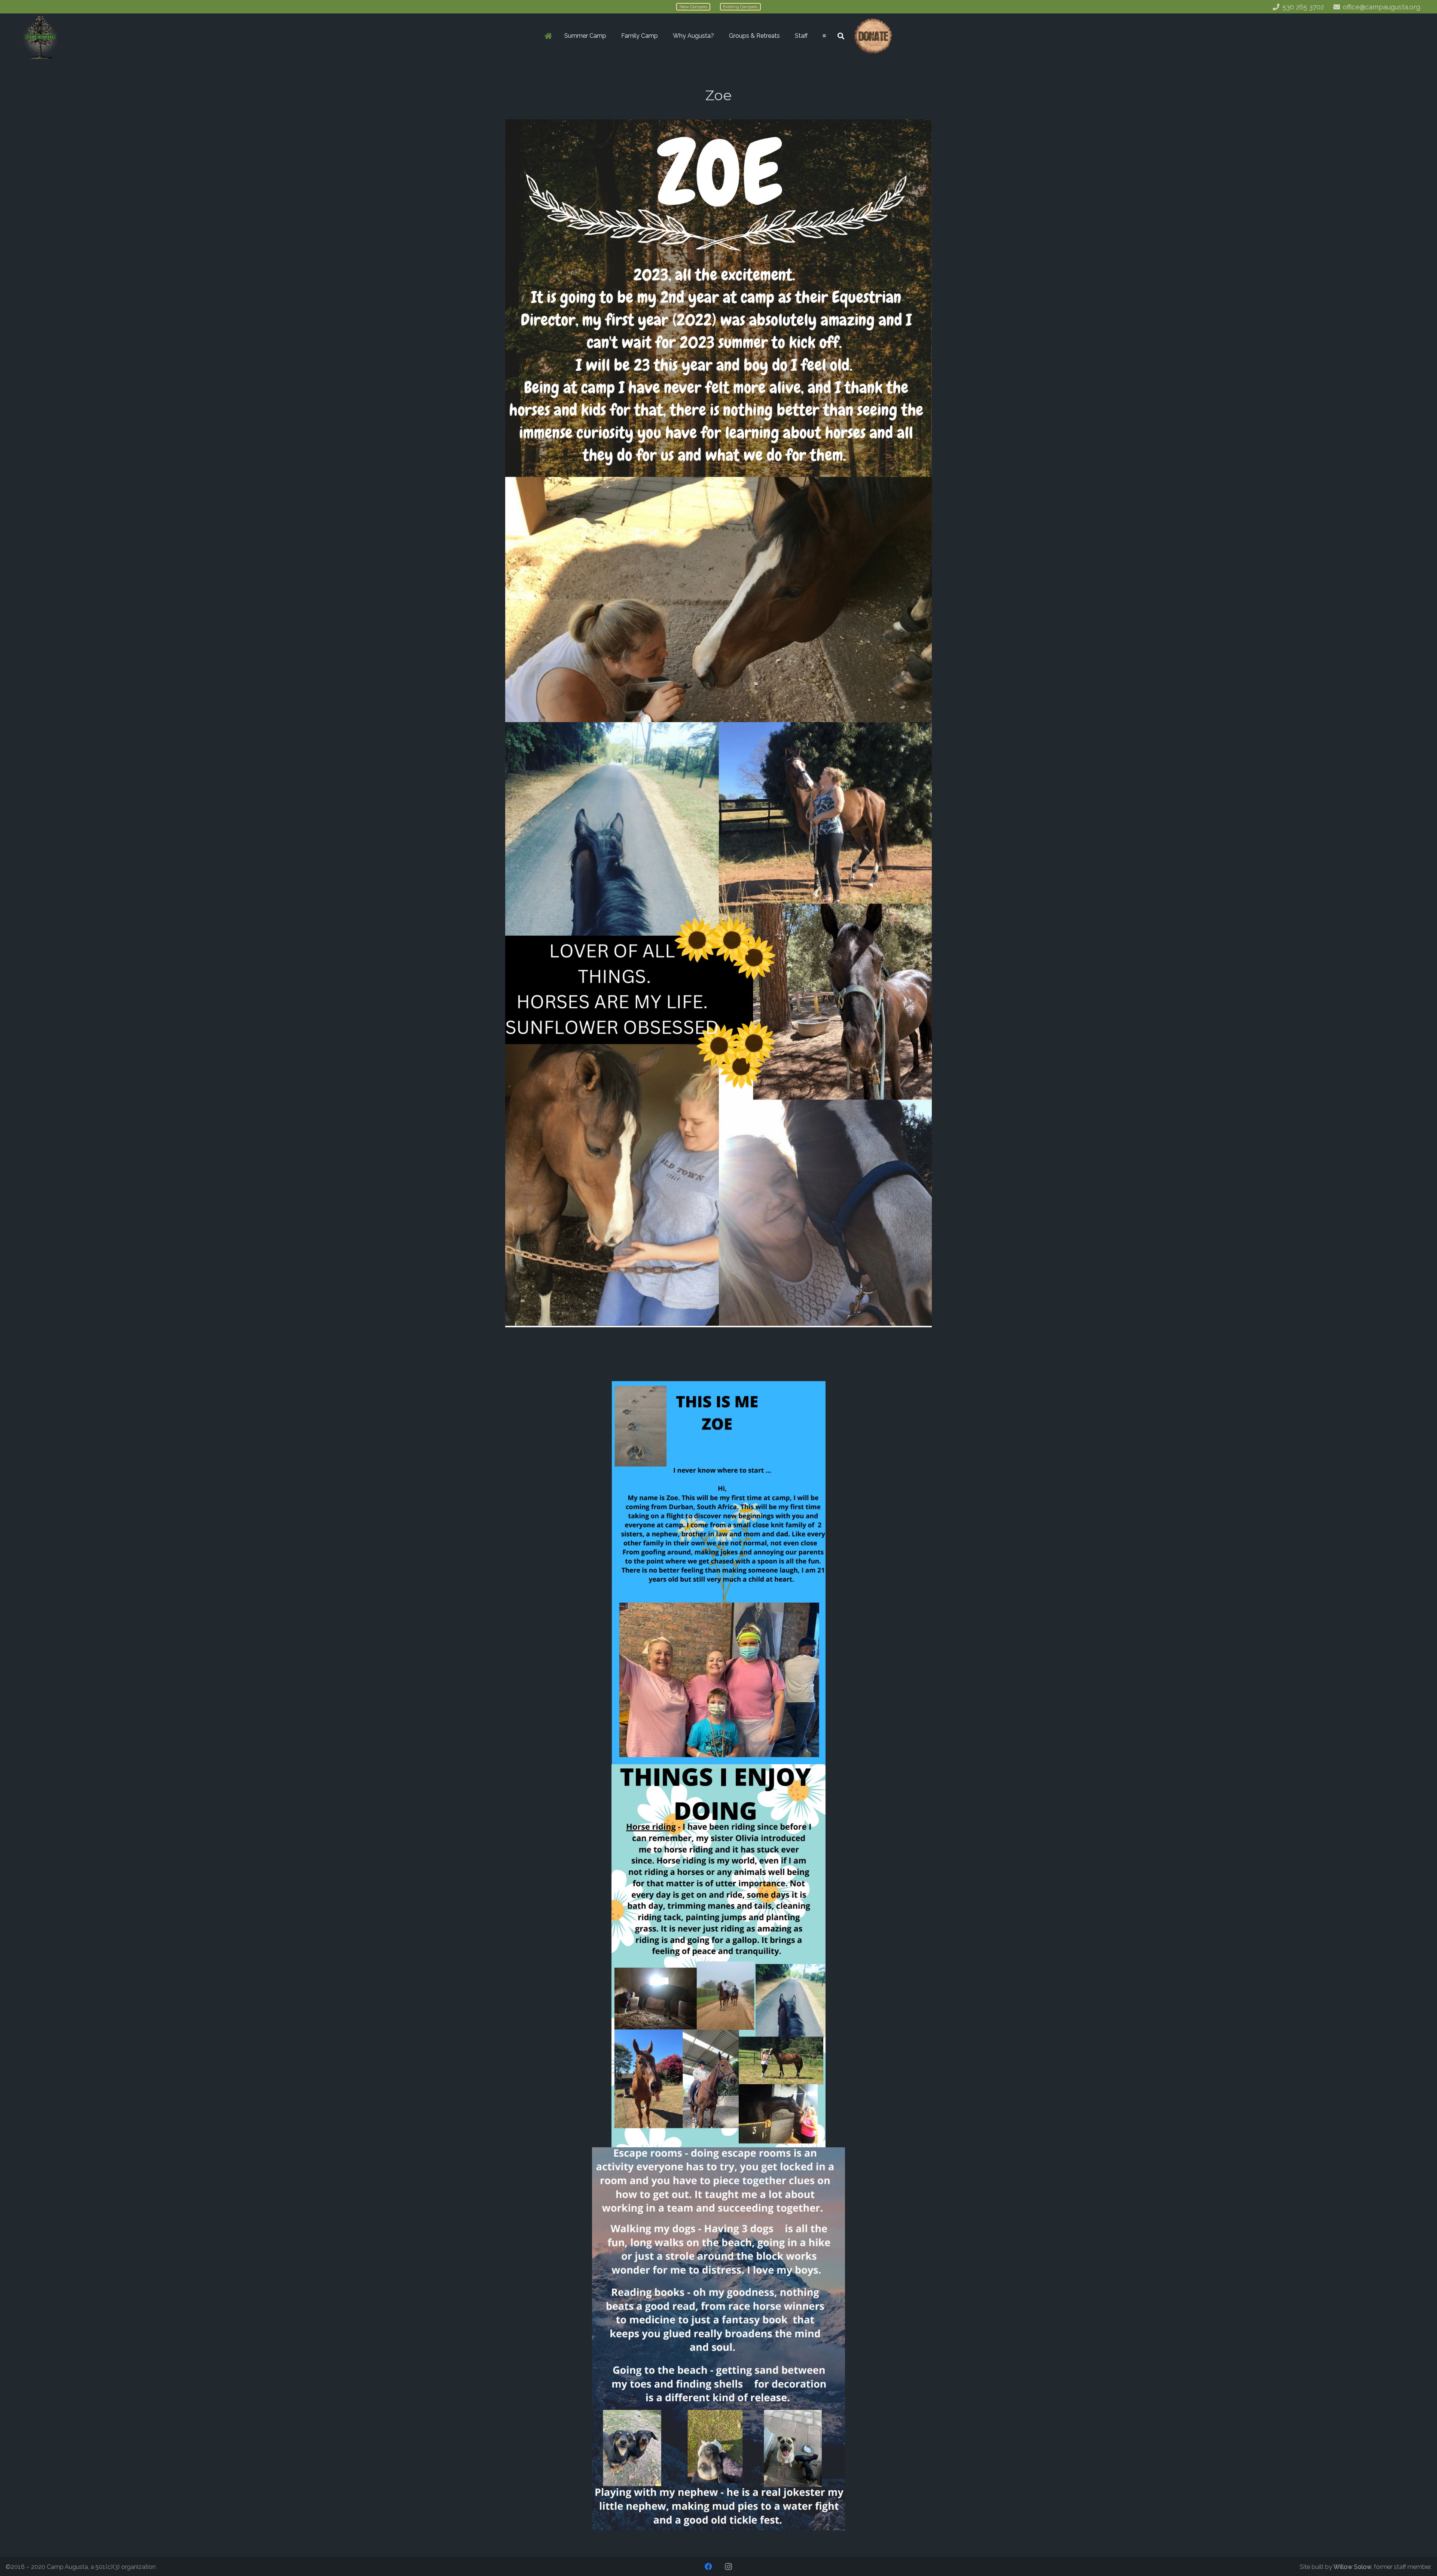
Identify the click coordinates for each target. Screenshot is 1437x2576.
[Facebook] (708, 2567)
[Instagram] (729, 2567)
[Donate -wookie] (873, 36)
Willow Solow (1352, 2567)
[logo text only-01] (40, 36)
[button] (610, 36)
